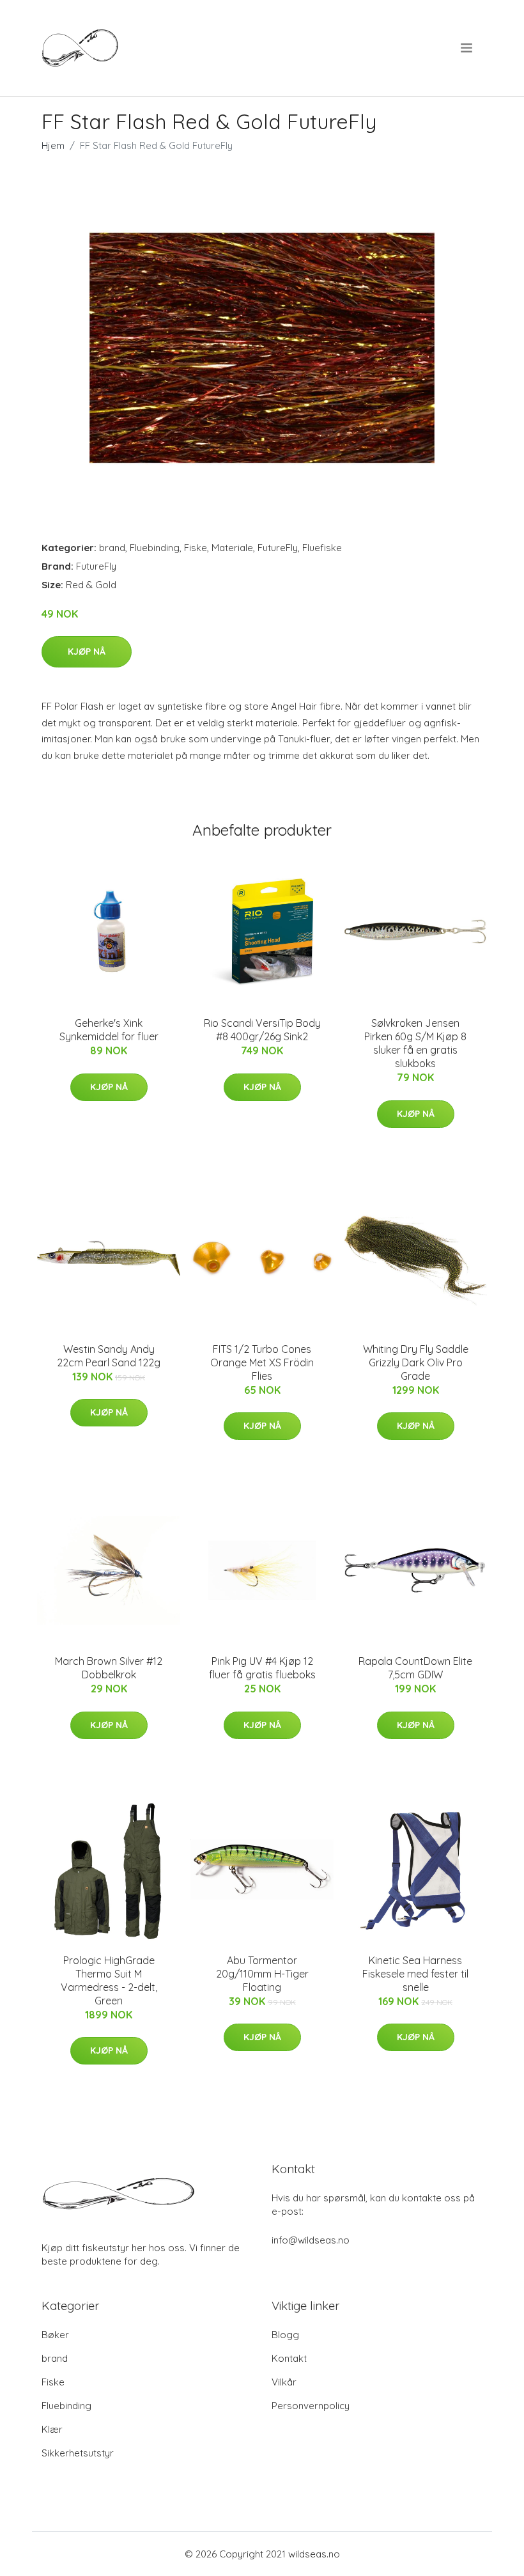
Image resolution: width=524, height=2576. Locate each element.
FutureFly (278, 548)
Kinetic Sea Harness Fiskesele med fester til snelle (415, 1974)
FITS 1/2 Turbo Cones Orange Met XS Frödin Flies (262, 1362)
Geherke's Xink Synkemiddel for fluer (109, 1030)
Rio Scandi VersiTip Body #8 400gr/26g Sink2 (262, 1030)
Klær (52, 2429)
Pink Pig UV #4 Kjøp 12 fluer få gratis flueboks (262, 1668)
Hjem (53, 145)
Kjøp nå (87, 652)
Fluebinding (155, 548)
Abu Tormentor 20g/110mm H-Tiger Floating (262, 1974)
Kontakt (289, 2358)
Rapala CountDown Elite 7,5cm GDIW (415, 1668)
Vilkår (284, 2382)
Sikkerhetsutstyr (78, 2453)
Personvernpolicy (311, 2406)
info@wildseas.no (311, 2240)
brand (112, 548)
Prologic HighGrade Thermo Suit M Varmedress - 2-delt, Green (109, 1980)
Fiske (196, 548)
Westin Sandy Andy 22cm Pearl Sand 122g (109, 1356)
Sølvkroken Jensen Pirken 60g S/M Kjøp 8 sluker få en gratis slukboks (415, 1043)
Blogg (285, 2335)
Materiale (232, 548)
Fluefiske (322, 548)
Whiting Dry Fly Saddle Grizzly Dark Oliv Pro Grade (416, 1362)
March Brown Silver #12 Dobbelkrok (109, 1668)
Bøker (55, 2335)
